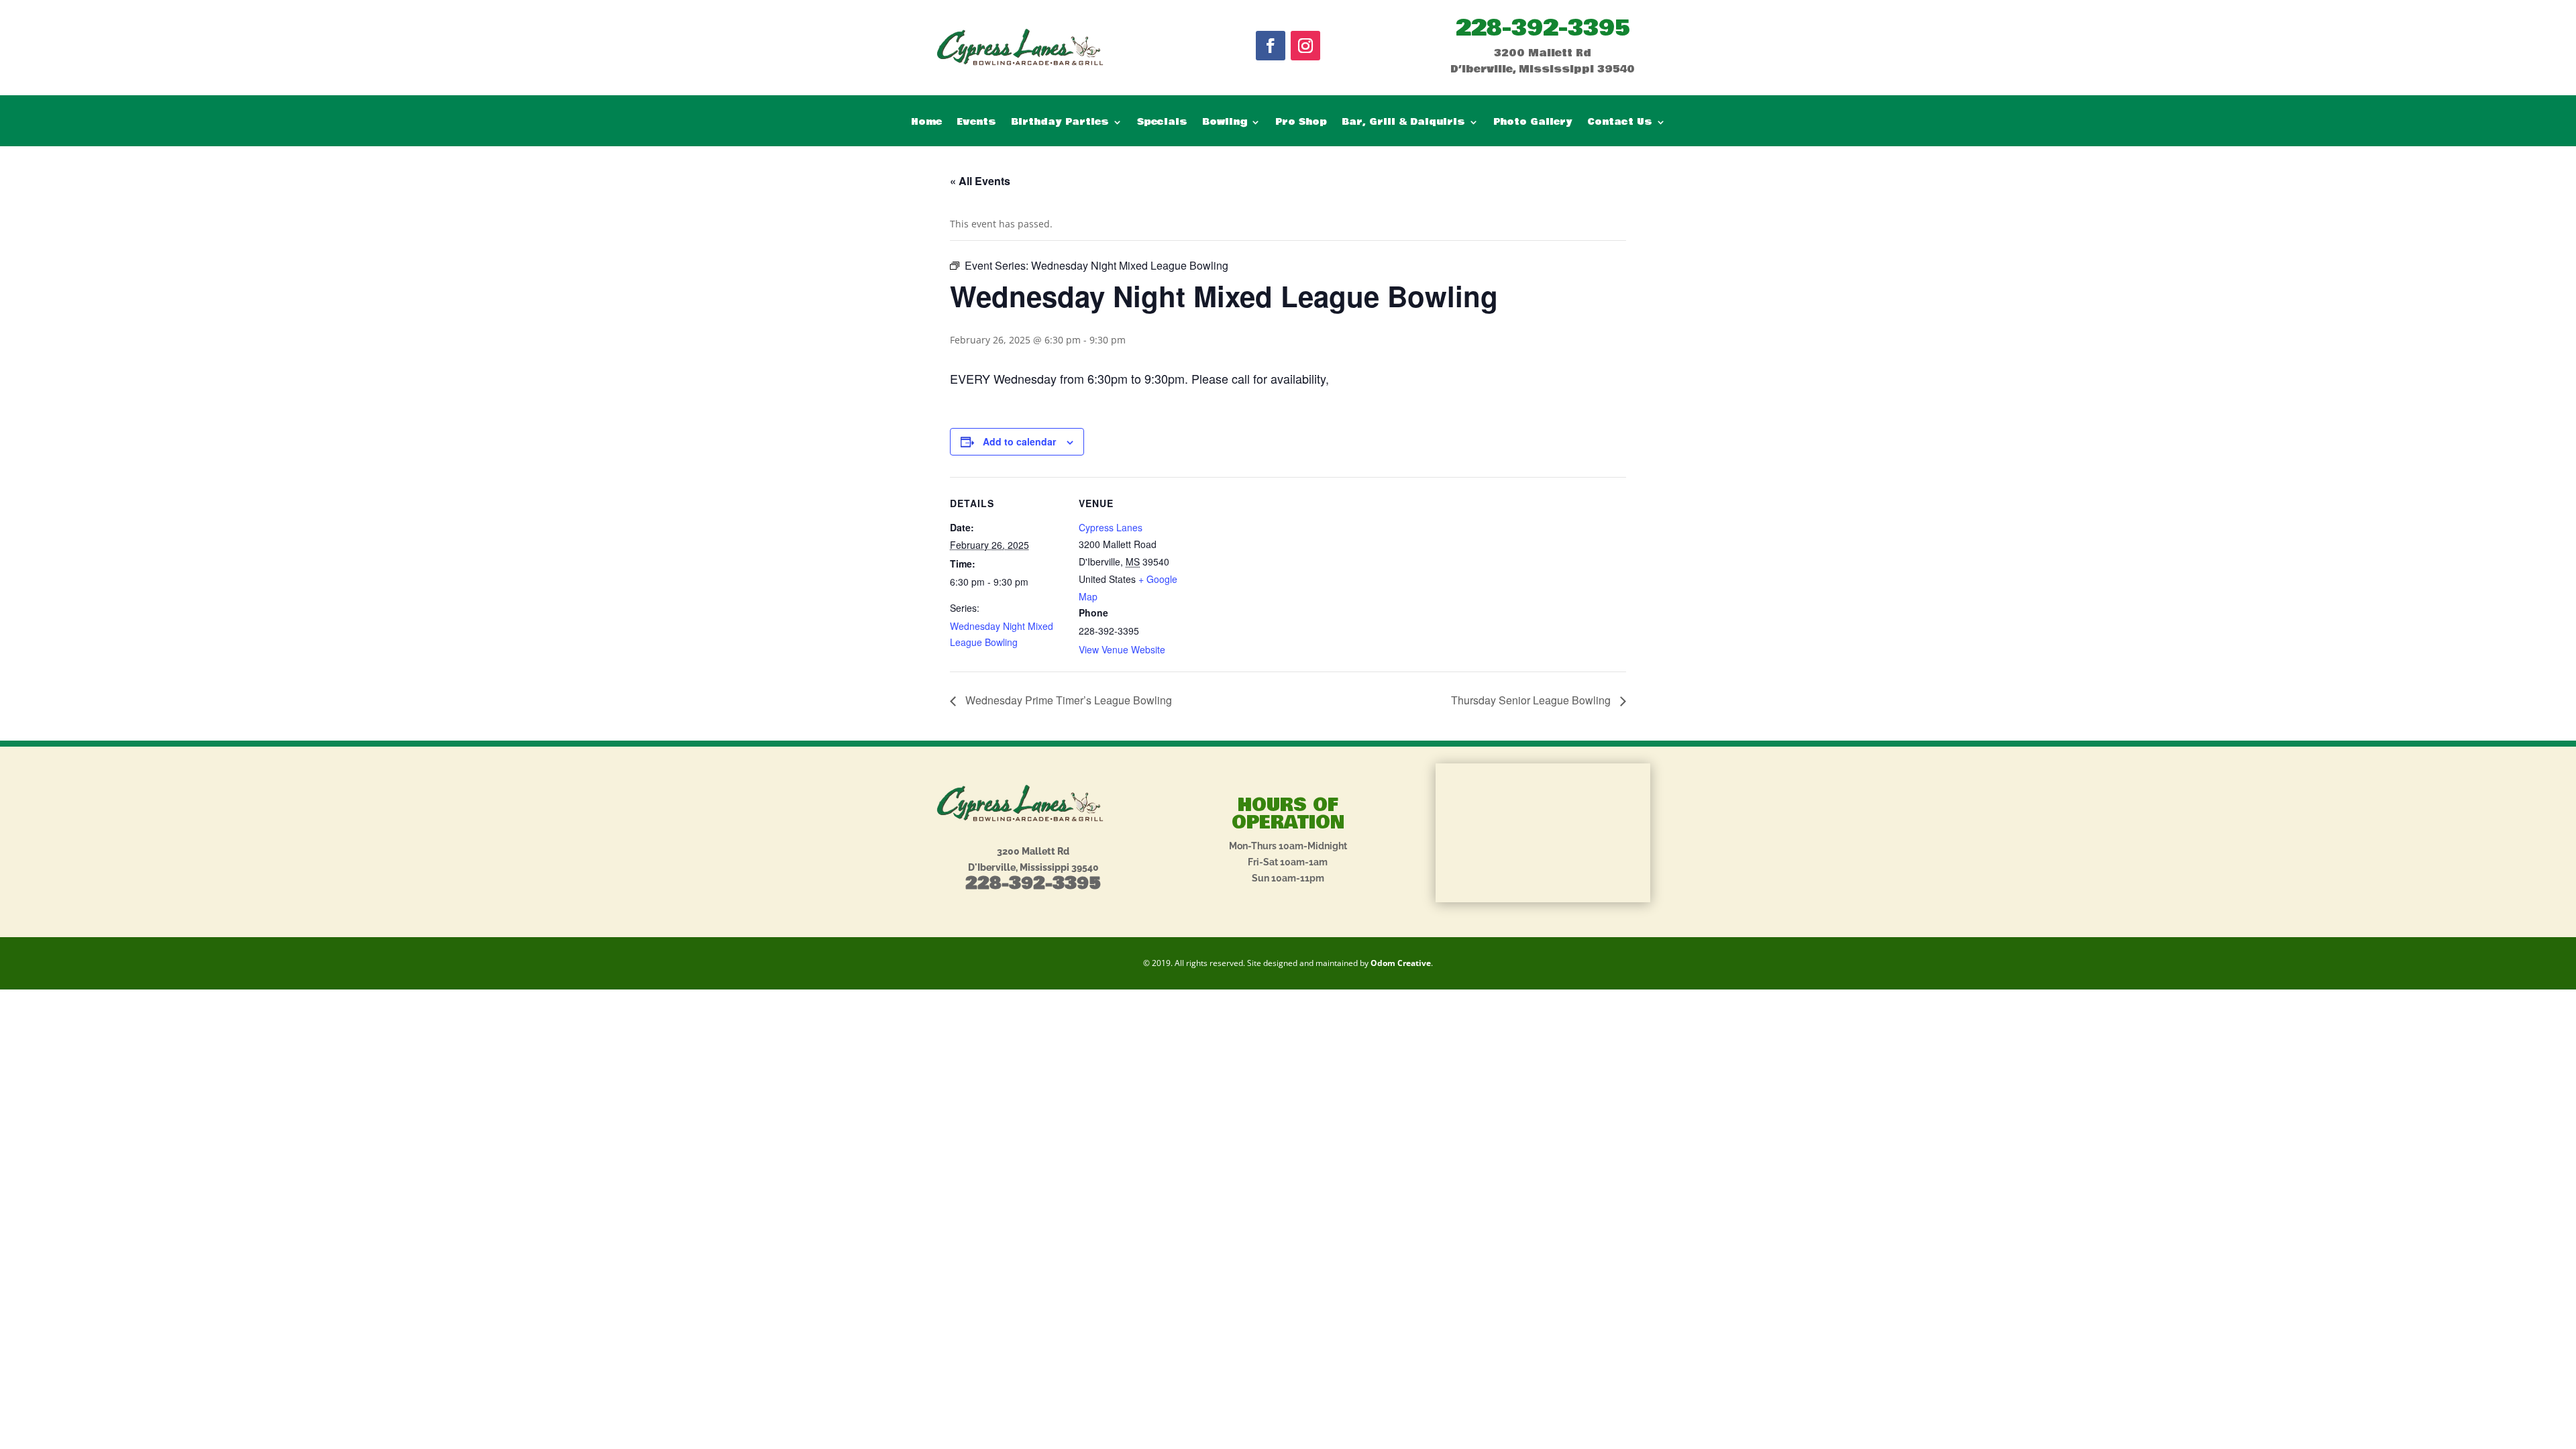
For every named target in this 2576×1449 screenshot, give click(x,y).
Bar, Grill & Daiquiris (1403, 123)
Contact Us (1620, 123)
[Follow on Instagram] (1305, 46)
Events (976, 123)
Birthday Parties (1060, 123)
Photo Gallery (1533, 123)
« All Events (980, 181)
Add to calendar (1019, 441)
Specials (1162, 123)
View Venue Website (1122, 649)
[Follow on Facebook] (1271, 46)
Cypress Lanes (1111, 527)
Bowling (1225, 123)
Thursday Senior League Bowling (1532, 700)
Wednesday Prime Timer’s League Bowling (1067, 700)
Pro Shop (1301, 123)
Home (926, 123)
